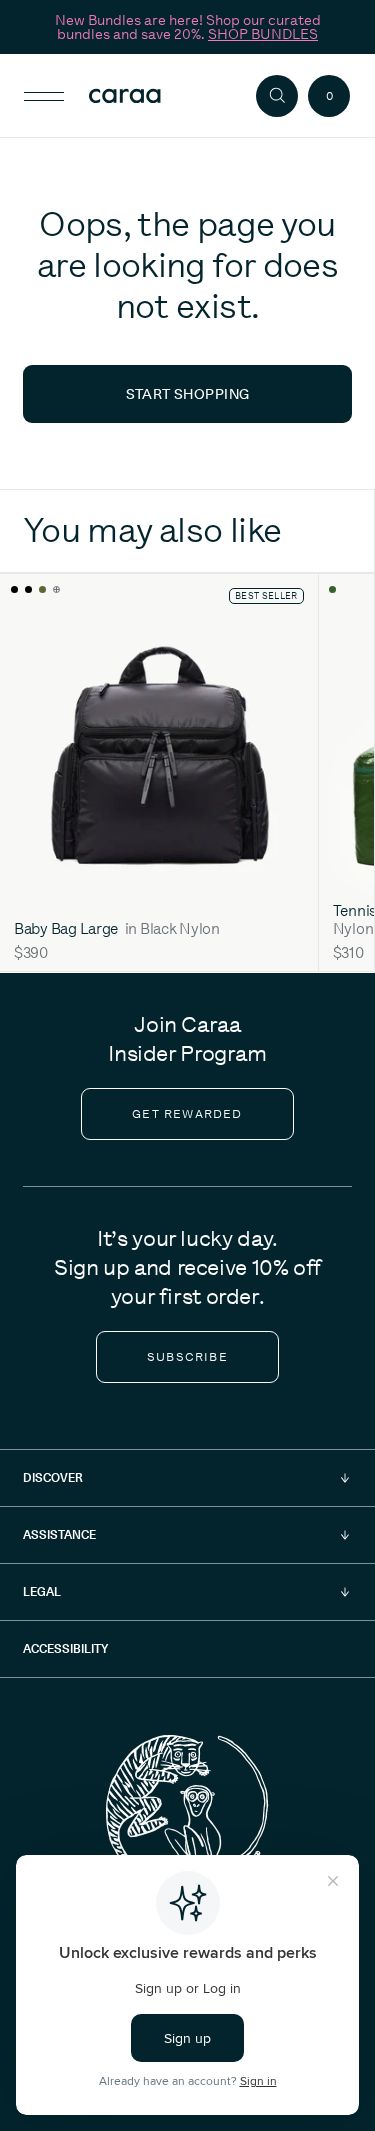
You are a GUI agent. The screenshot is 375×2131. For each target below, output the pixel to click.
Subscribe (187, 1357)
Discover (53, 1477)
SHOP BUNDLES (263, 34)
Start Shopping (188, 394)
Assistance (59, 1534)
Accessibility (65, 1648)
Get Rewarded (187, 1114)
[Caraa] (159, 96)
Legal (42, 1591)
